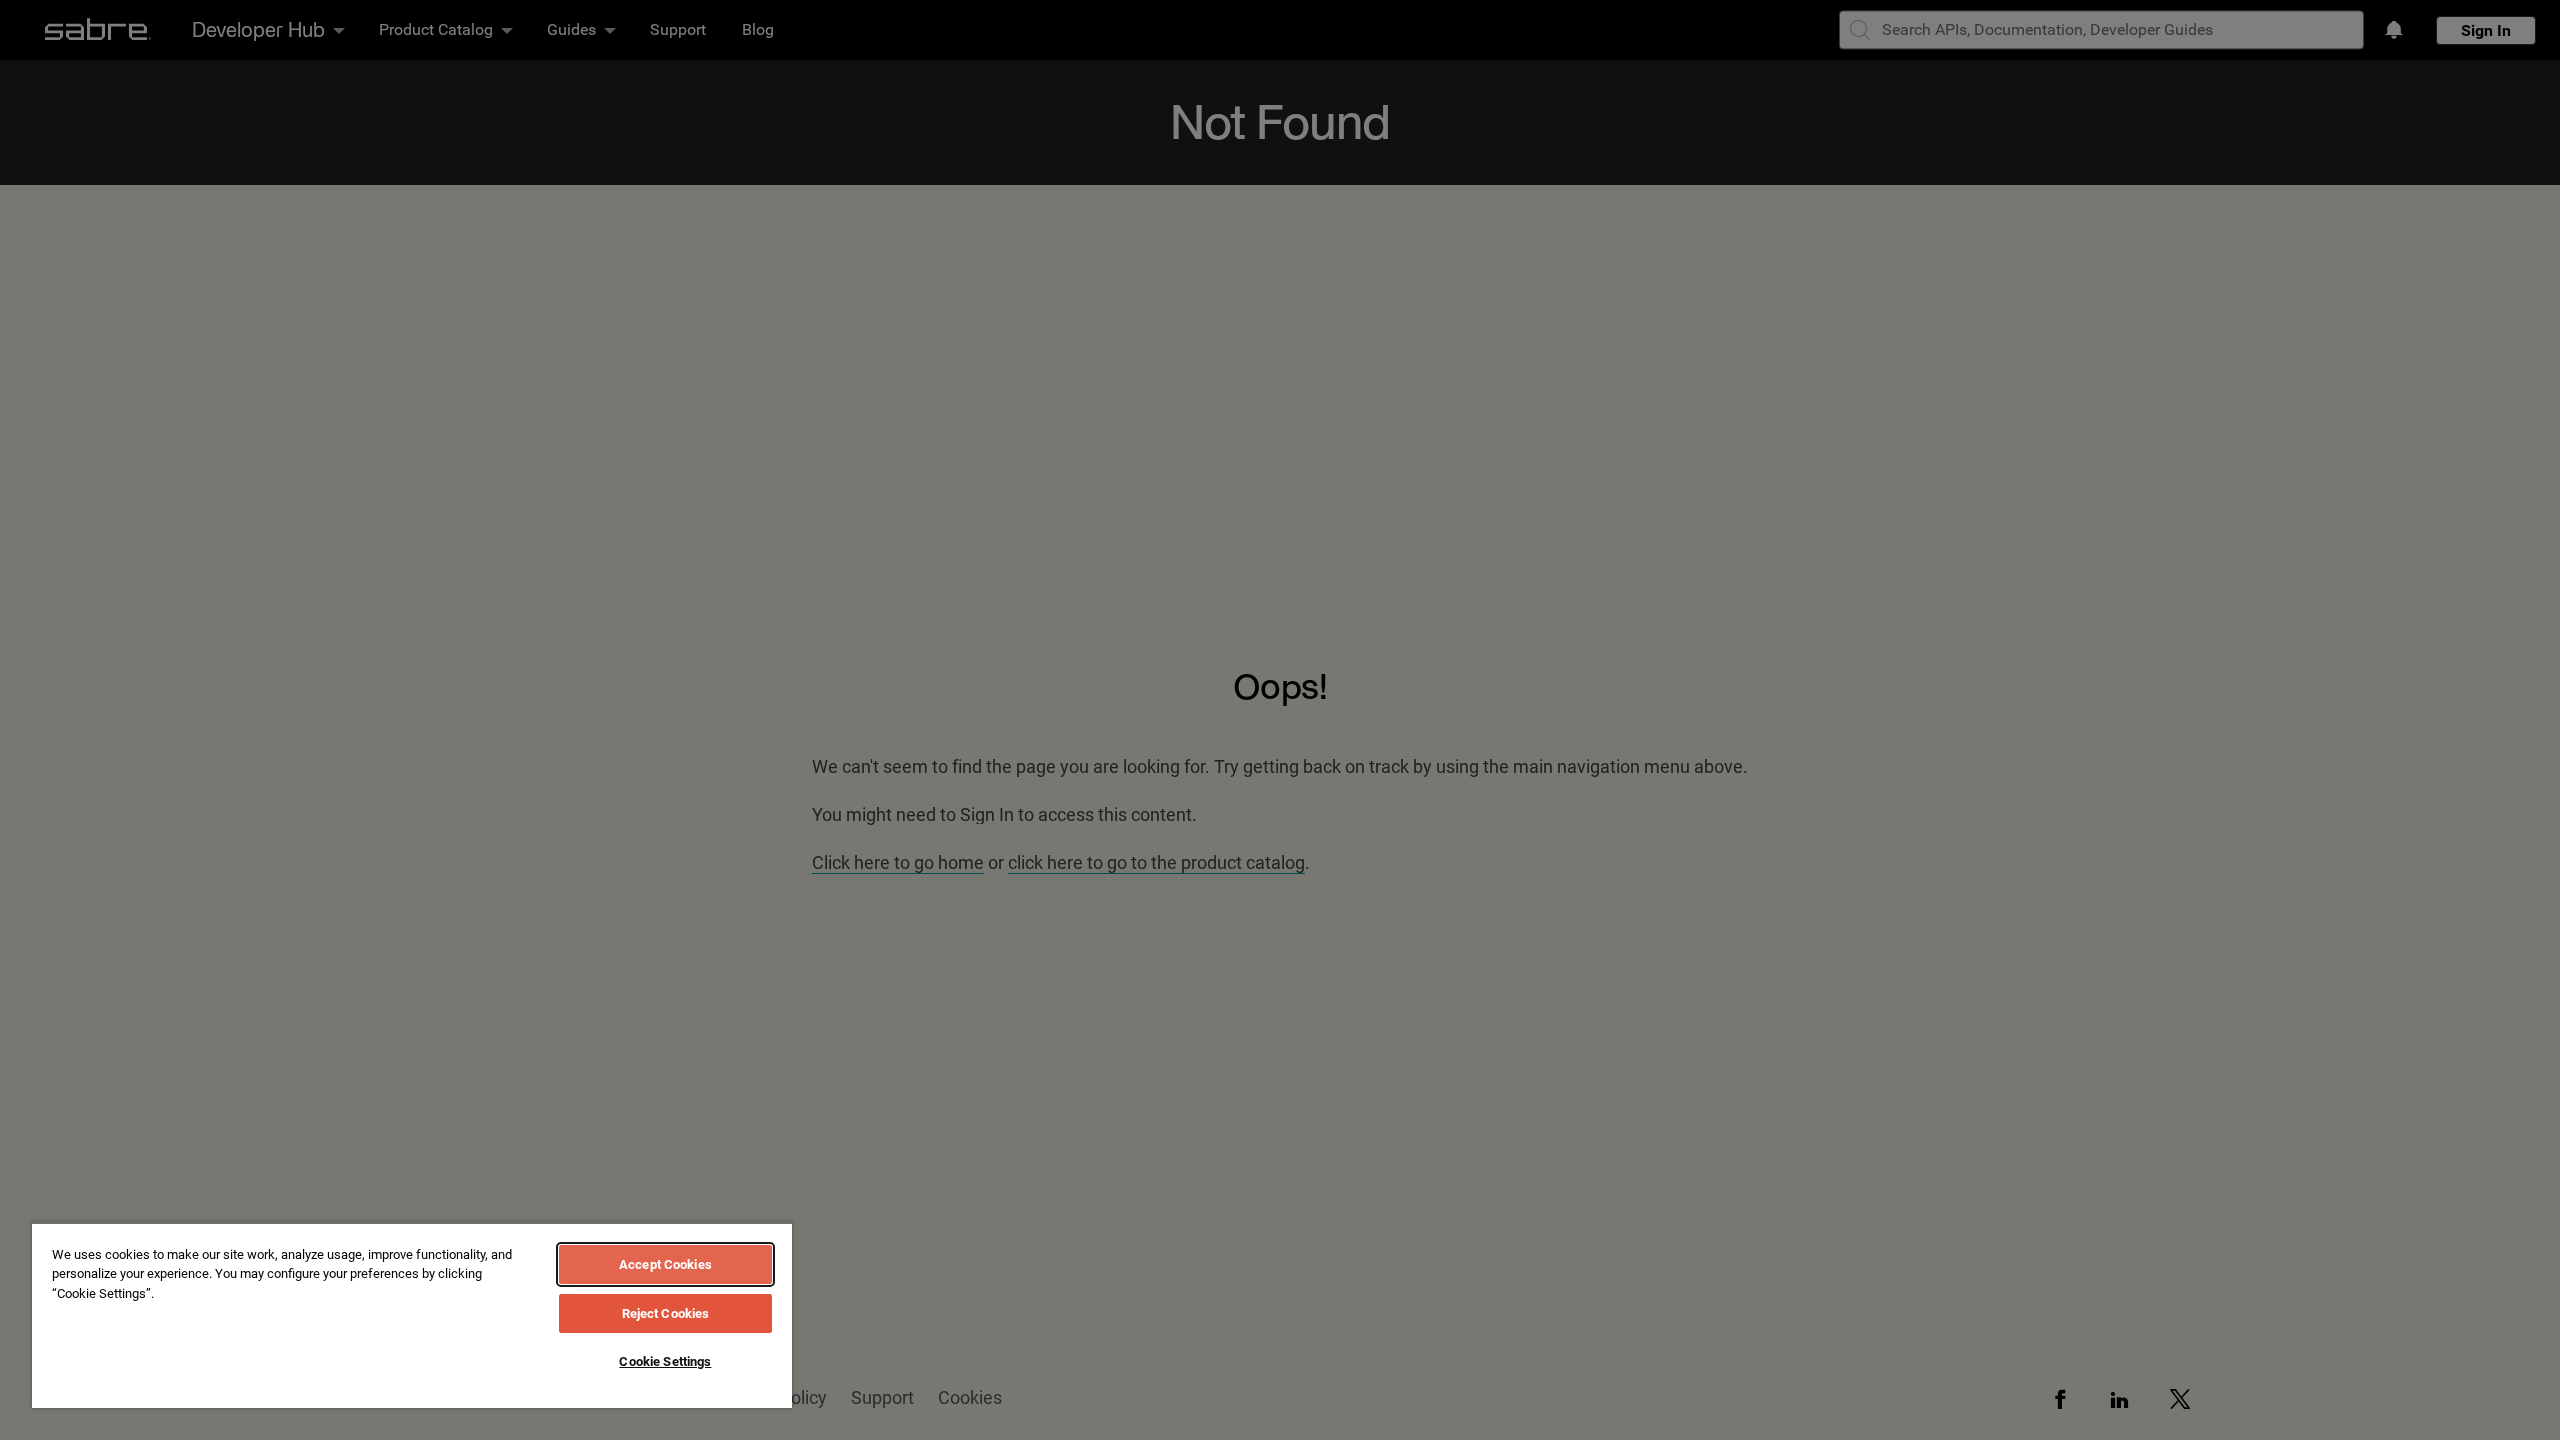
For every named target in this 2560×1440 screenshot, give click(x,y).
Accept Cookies (665, 1264)
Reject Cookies (666, 1313)
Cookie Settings (665, 1361)
